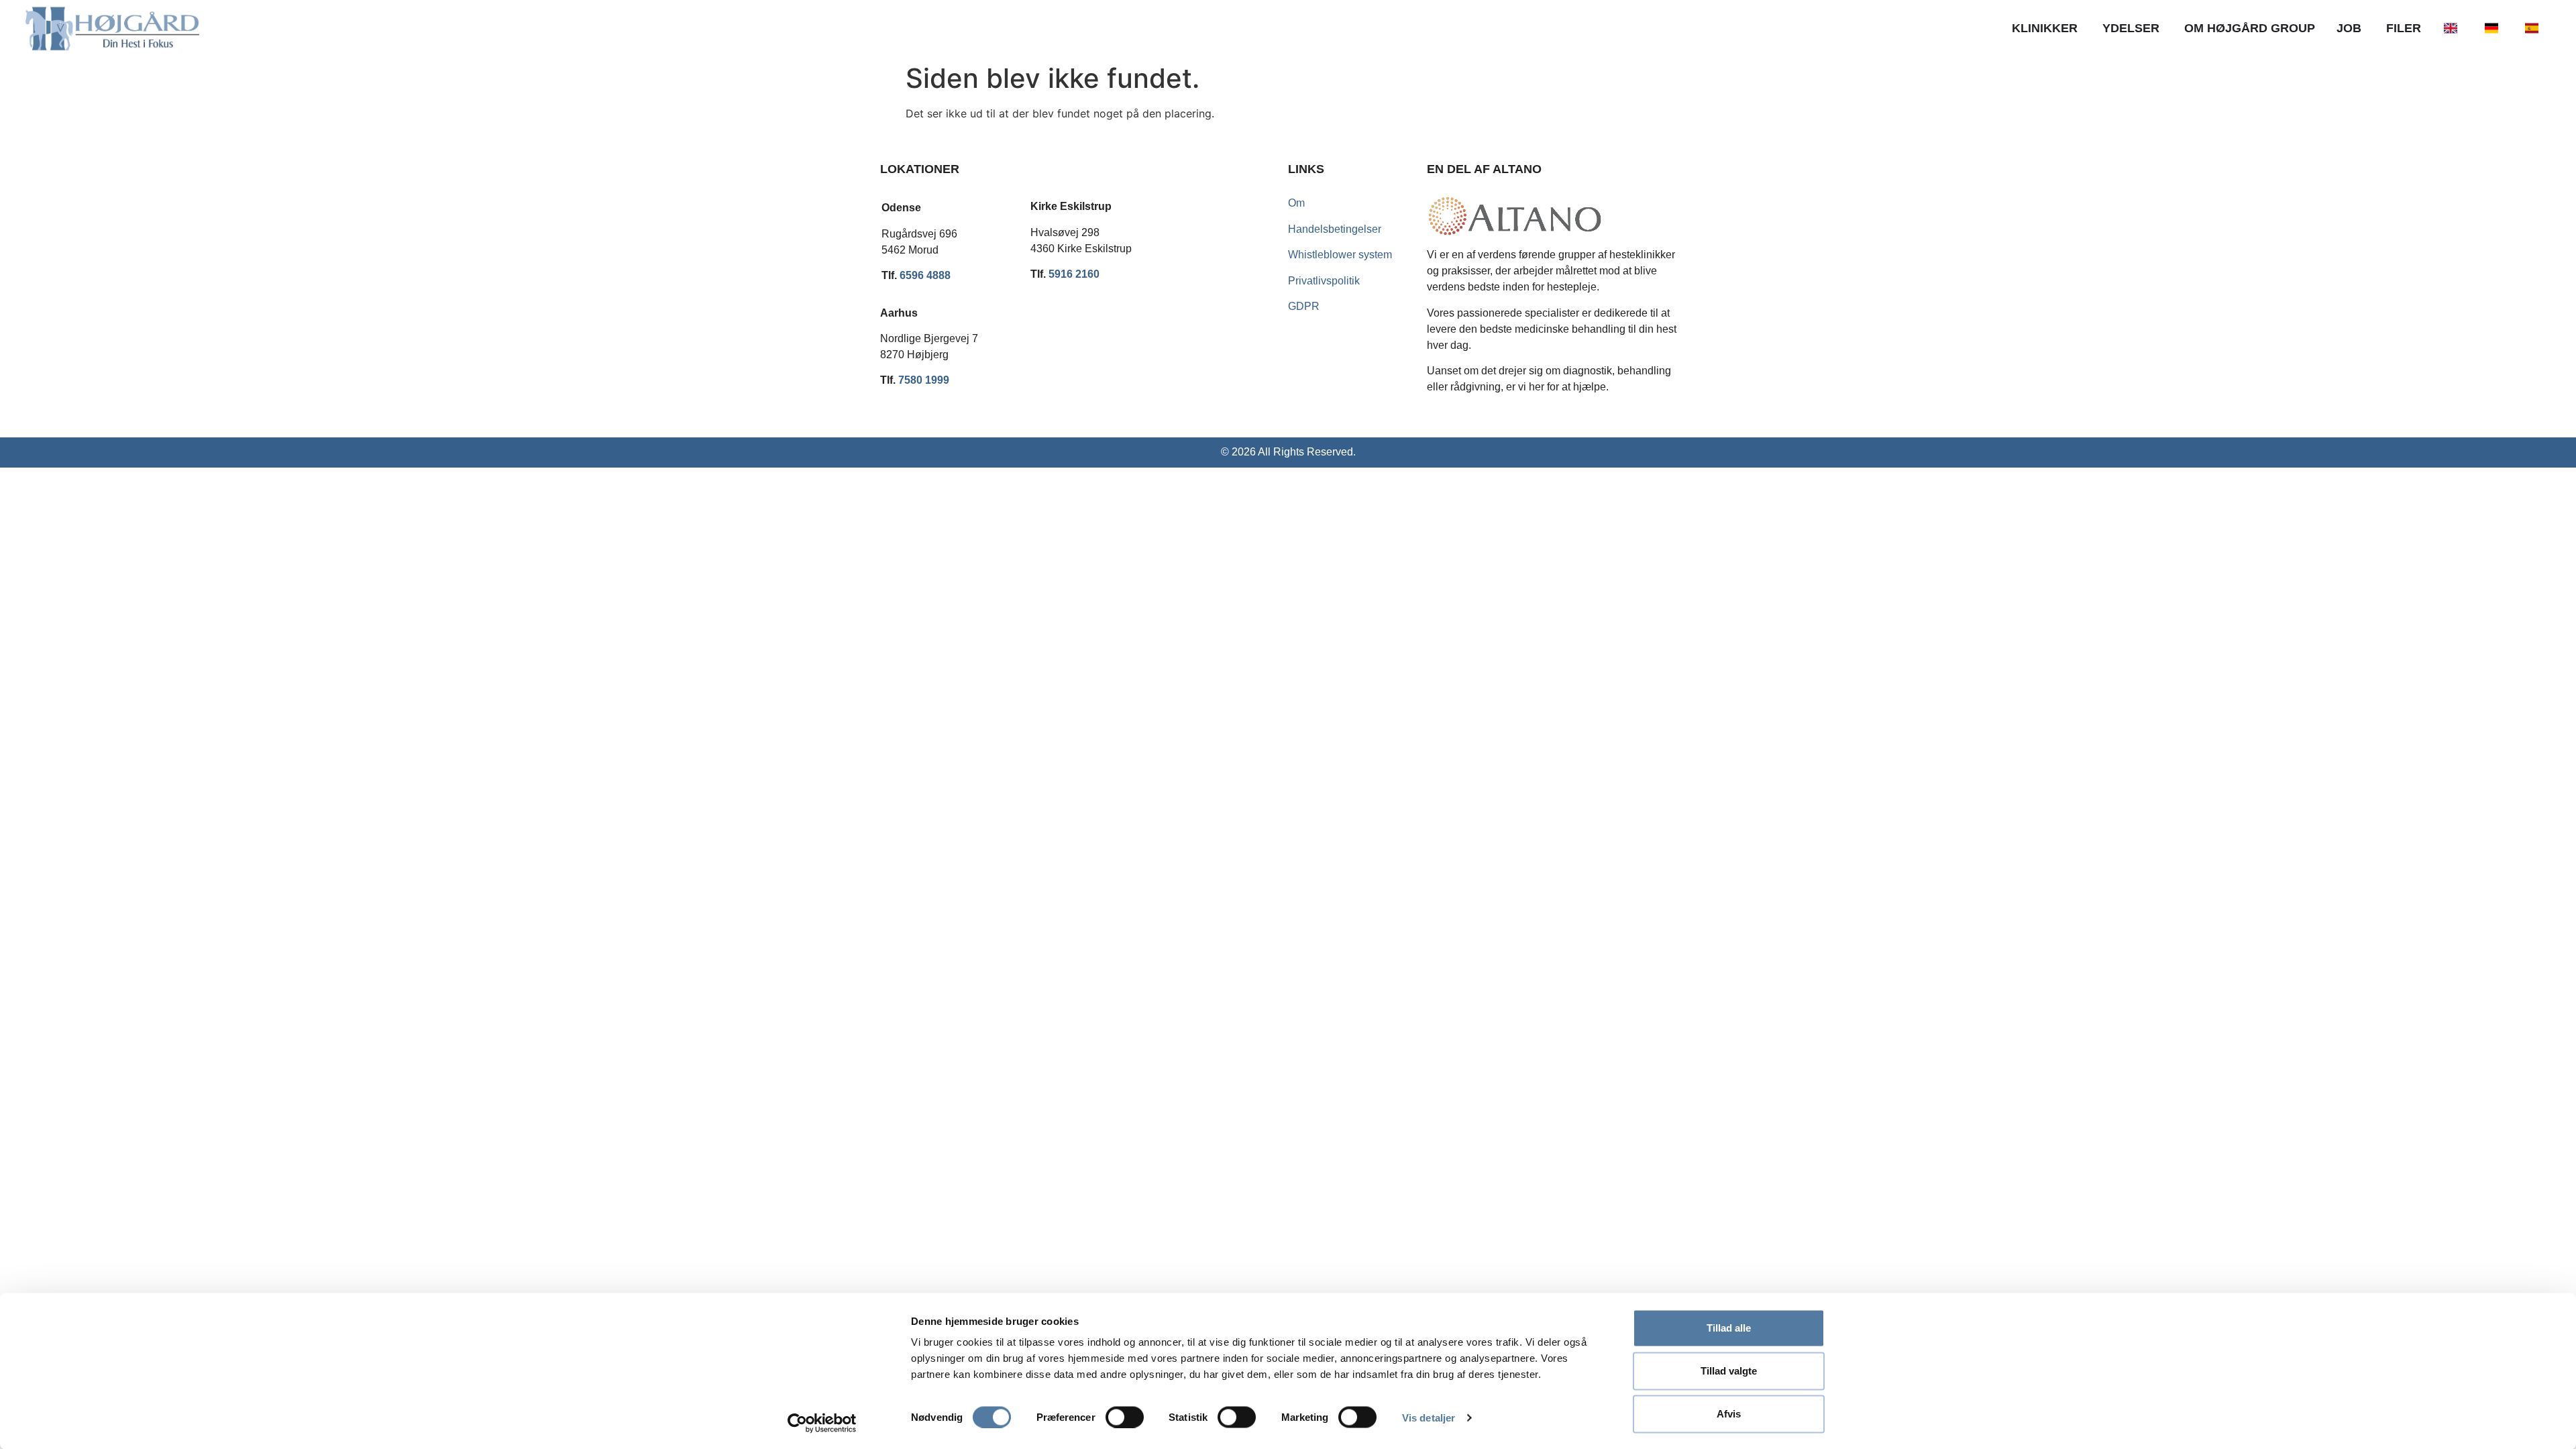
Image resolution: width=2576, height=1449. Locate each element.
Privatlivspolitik (1324, 281)
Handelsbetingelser (1335, 229)
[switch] (1125, 1417)
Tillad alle (1729, 1328)
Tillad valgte (1729, 1371)
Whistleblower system (1340, 255)
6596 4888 (925, 275)
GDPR (1304, 306)
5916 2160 (1074, 274)
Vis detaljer (1429, 1417)
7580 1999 (924, 380)
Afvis (1729, 1414)
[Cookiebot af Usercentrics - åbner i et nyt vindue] (822, 1423)
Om (1296, 203)
